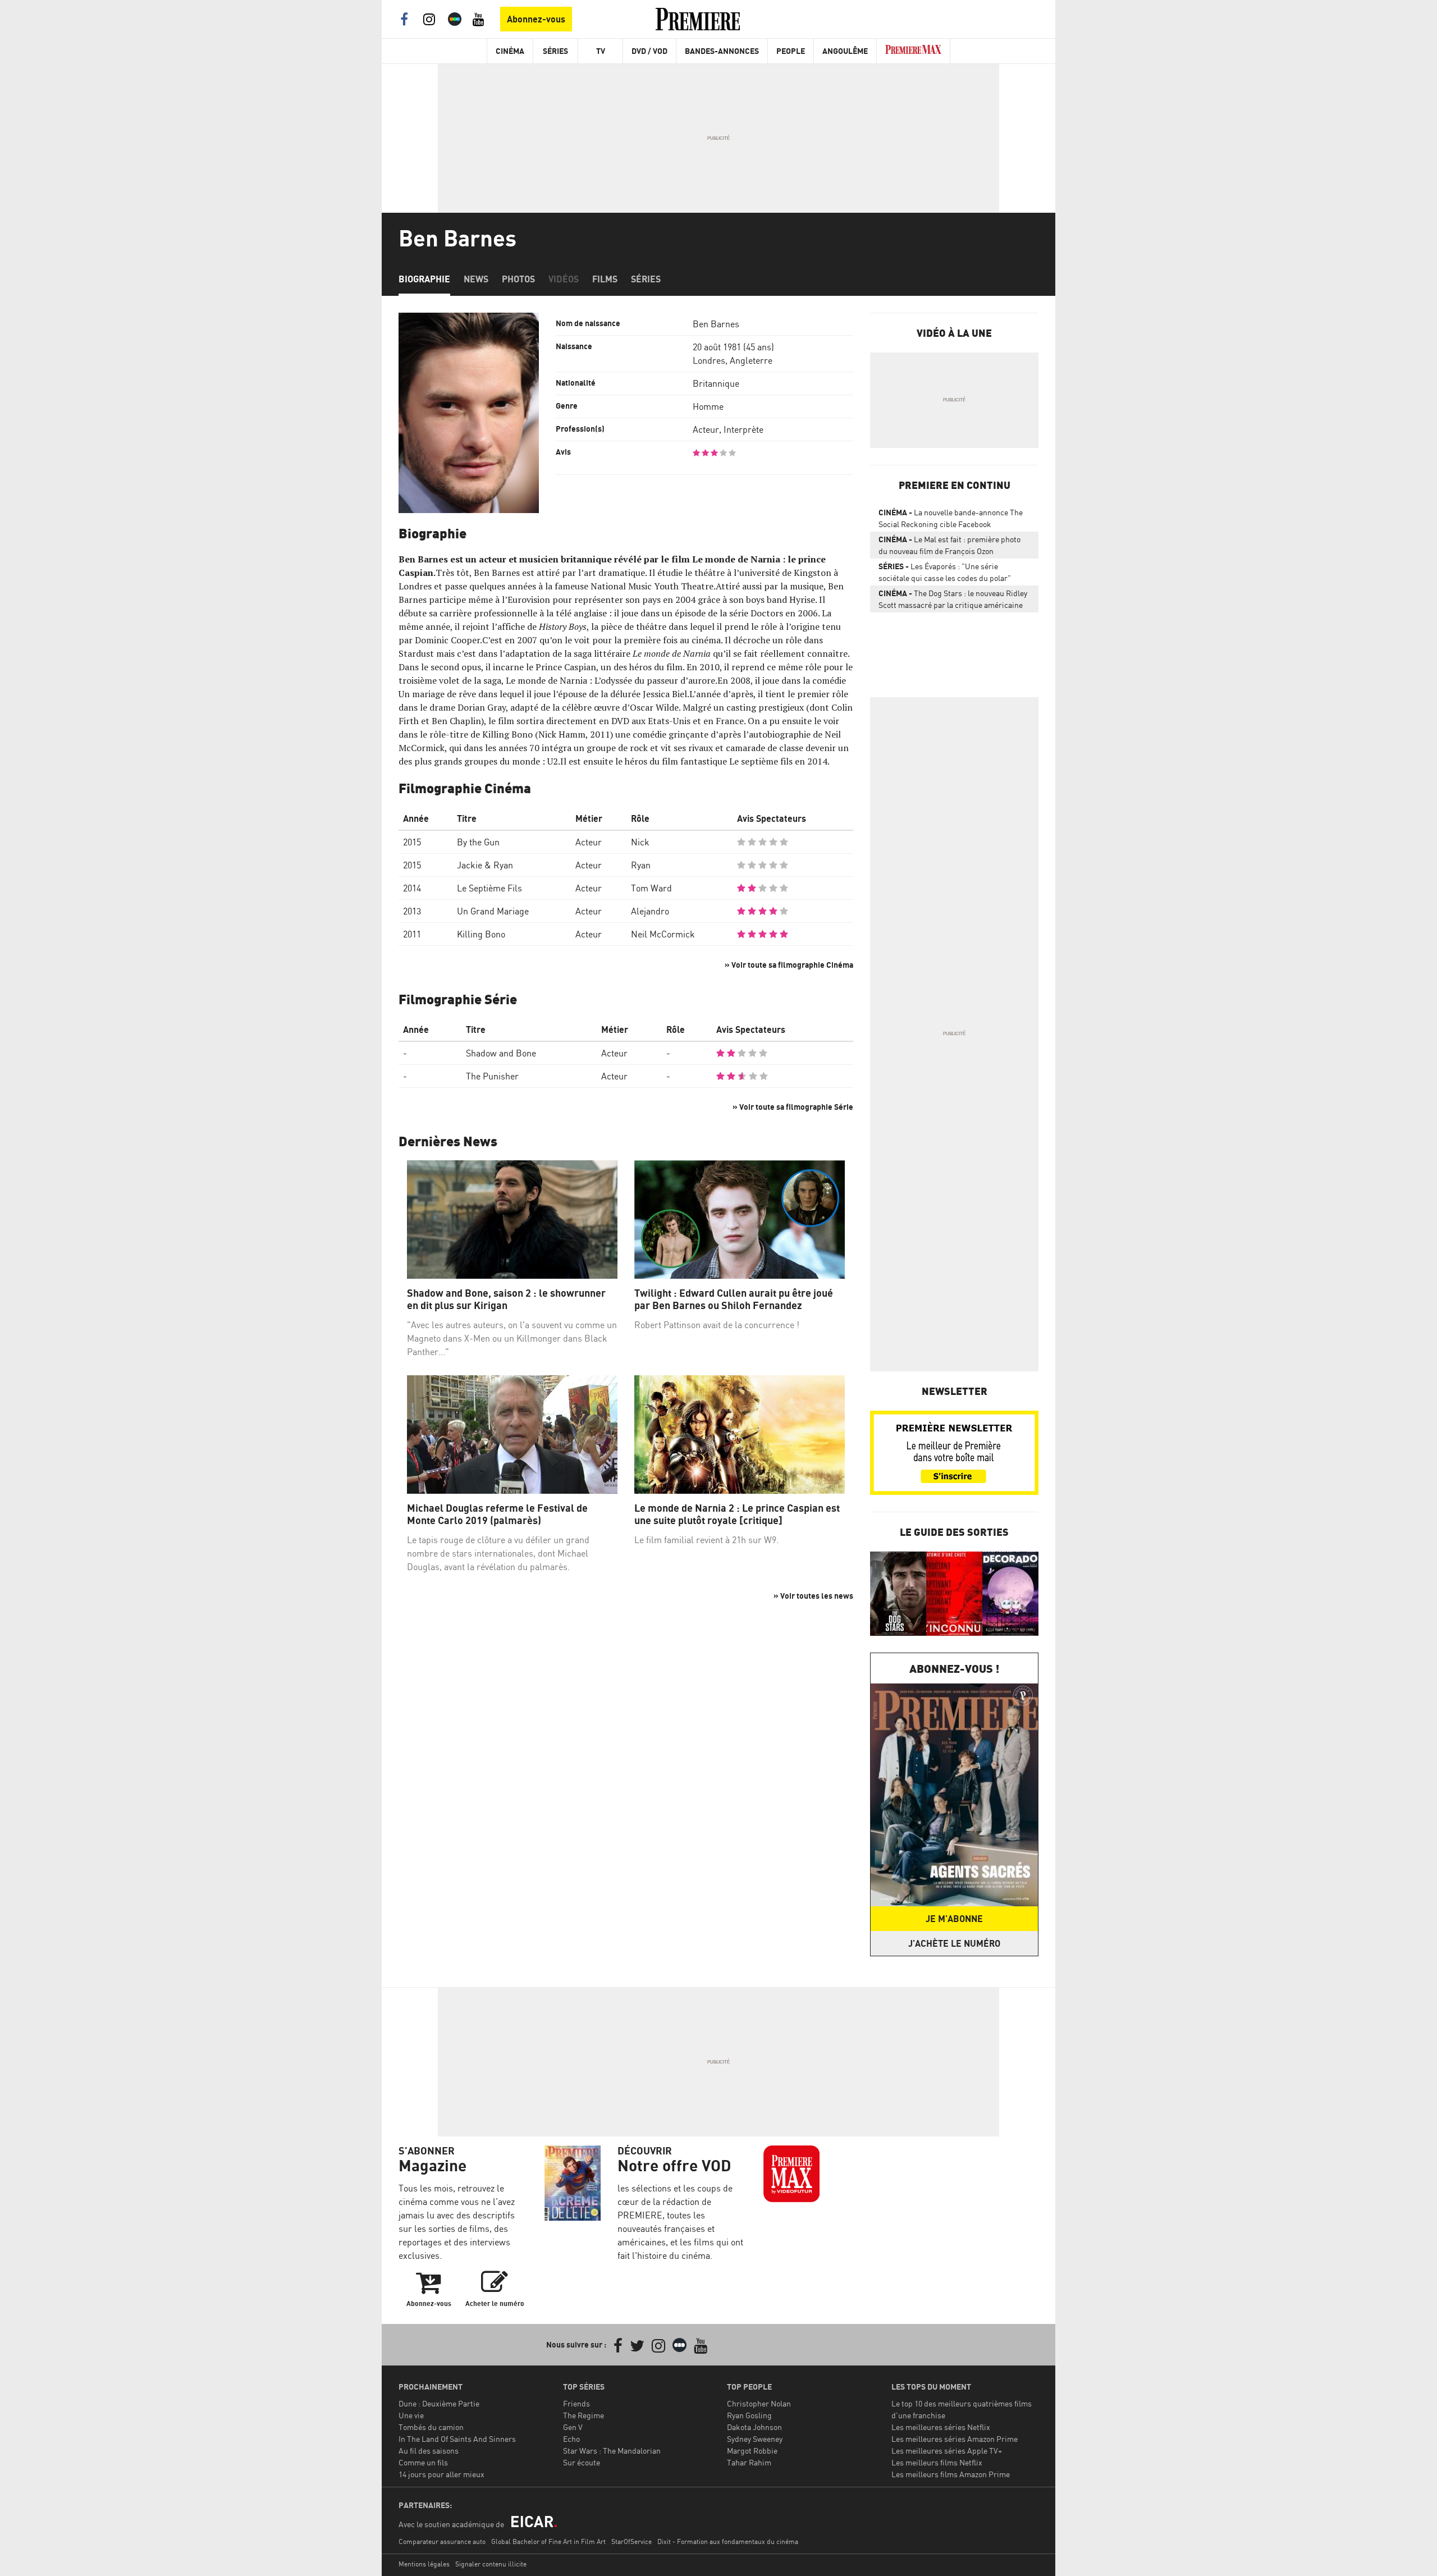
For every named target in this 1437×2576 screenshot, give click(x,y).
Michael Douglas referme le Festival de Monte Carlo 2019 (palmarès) (497, 1514)
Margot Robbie (752, 2451)
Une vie (411, 2415)
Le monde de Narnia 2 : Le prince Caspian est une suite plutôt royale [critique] (737, 1514)
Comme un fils (423, 2462)
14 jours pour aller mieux (441, 2474)
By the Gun (478, 842)
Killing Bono (481, 934)
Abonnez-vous (536, 19)
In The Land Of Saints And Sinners (457, 2439)
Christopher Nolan (759, 2403)
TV (601, 51)
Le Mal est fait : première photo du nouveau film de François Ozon (949, 545)
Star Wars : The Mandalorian (612, 2451)
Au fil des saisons (429, 2451)
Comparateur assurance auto (442, 2541)
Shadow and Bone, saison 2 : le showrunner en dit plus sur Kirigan (506, 1299)
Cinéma (510, 51)
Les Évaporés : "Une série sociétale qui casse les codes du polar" (945, 572)
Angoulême (845, 51)
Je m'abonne (954, 1919)
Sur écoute (582, 2462)
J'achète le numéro (954, 1943)
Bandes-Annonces (722, 51)
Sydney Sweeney (755, 2439)
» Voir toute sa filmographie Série (793, 1107)
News (476, 279)
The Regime (584, 2415)
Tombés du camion (431, 2427)
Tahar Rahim (749, 2462)
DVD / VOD (649, 51)
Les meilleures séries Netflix (941, 2427)
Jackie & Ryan (485, 865)
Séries (555, 51)
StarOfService (631, 2541)
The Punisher (492, 1076)
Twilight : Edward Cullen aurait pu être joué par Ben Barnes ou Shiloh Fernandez (734, 1299)
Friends (576, 2403)
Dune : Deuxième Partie (439, 2403)
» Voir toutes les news (813, 1596)
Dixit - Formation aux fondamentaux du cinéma (728, 2541)
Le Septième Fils (489, 888)
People (791, 51)
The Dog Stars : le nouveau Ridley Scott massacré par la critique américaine (953, 599)
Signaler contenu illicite (491, 2564)
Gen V (573, 2427)
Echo (571, 2439)
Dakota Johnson (754, 2427)
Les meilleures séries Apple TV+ (947, 2451)
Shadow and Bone (501, 1053)
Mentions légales (424, 2564)
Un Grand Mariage (493, 911)
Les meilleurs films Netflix (937, 2462)
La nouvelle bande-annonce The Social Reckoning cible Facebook (951, 518)
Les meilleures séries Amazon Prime (955, 2439)
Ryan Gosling (749, 2415)
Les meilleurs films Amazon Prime (951, 2474)
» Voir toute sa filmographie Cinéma (789, 965)
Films (605, 279)
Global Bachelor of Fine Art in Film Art (548, 2541)
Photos (518, 279)
